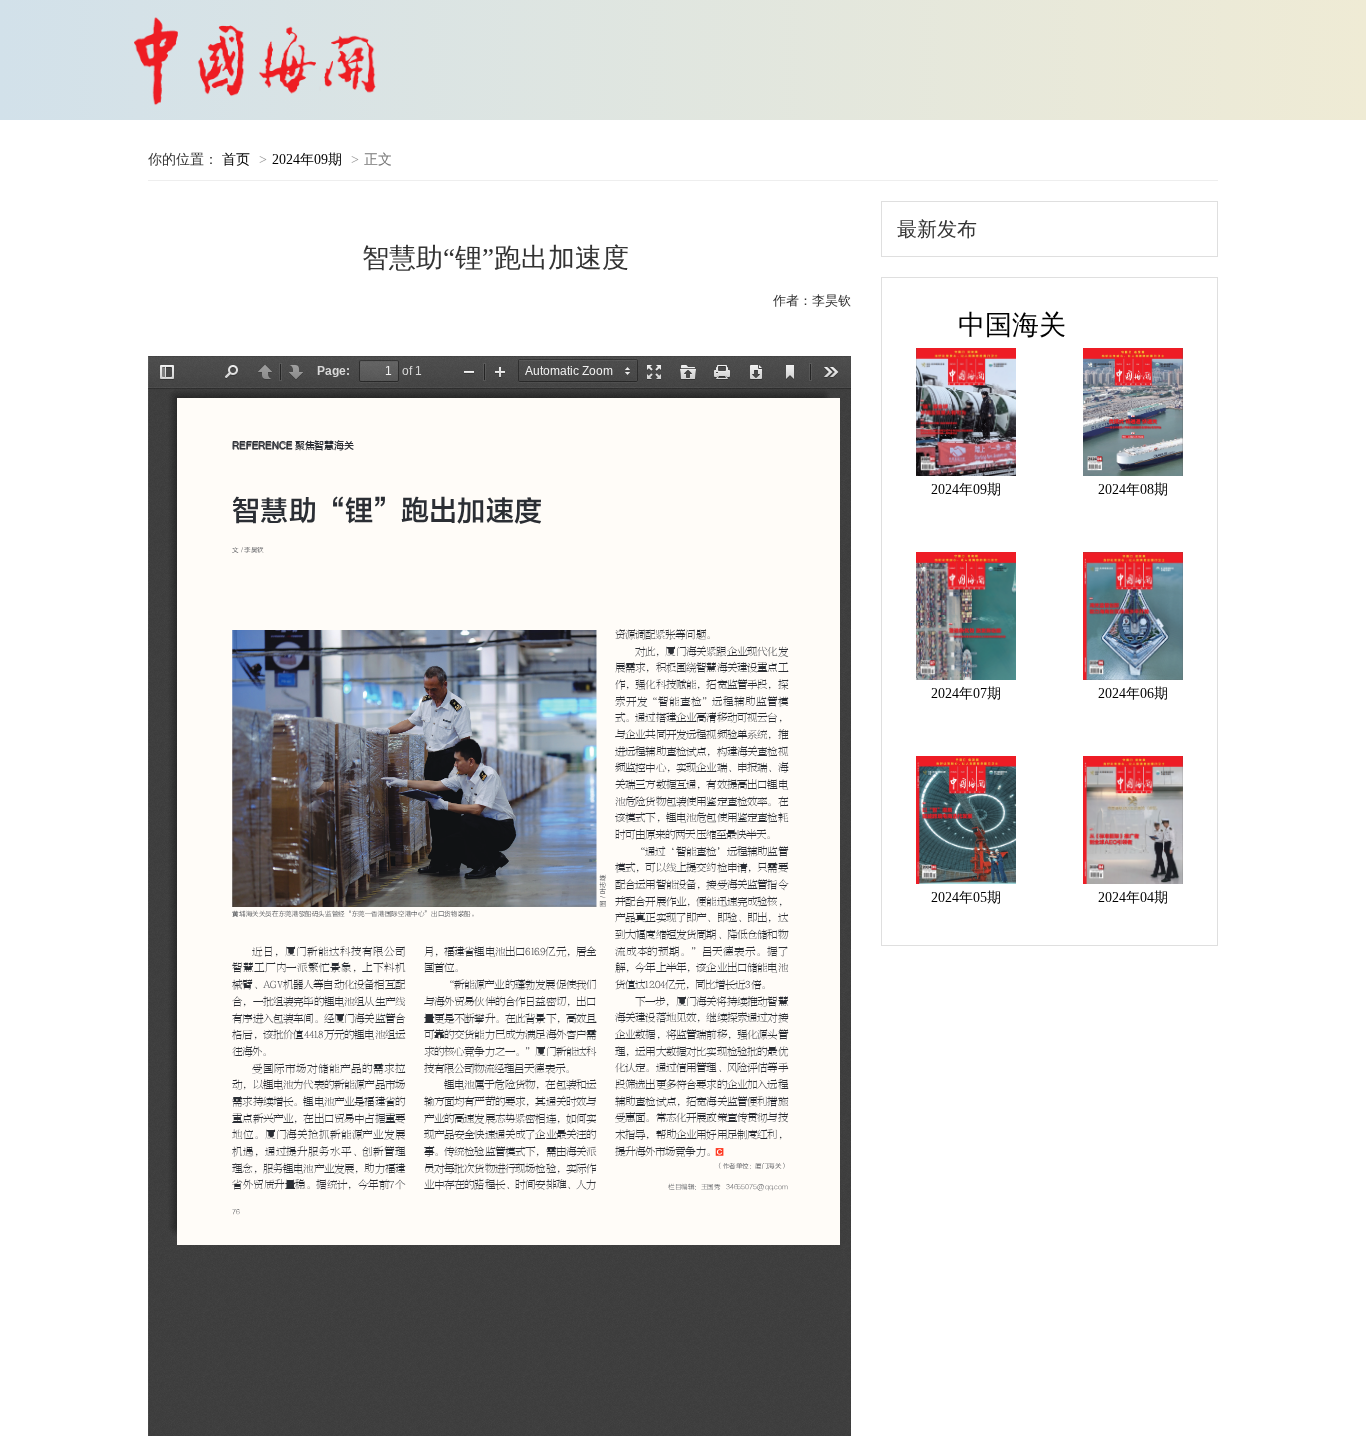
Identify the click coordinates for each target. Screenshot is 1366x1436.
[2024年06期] (1133, 616)
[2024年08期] (1133, 412)
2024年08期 (1133, 489)
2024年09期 (307, 159)
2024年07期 (966, 693)
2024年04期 (1133, 897)
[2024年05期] (965, 820)
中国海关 (1012, 325)
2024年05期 (966, 897)
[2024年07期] (965, 616)
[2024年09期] (965, 412)
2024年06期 (1133, 693)
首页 (236, 159)
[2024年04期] (1133, 820)
